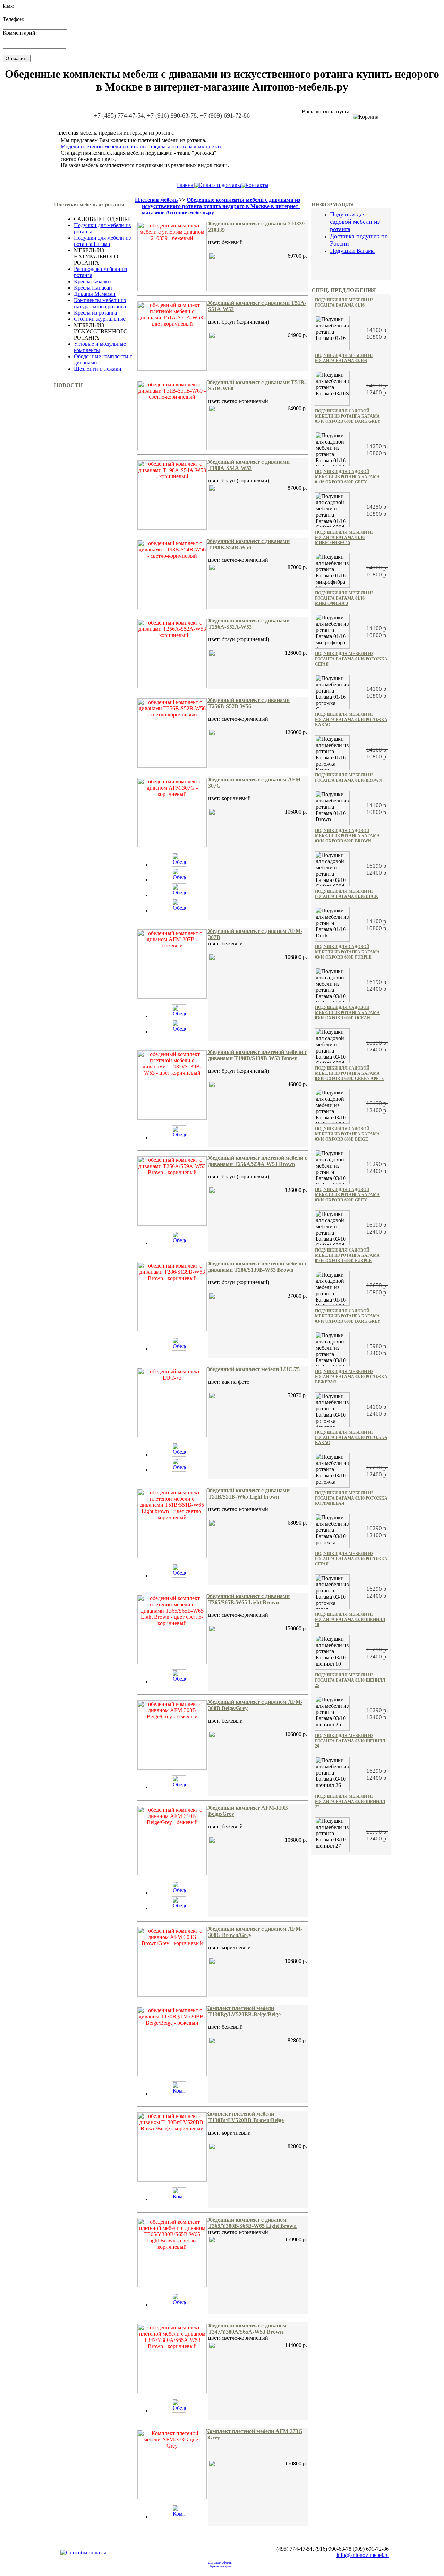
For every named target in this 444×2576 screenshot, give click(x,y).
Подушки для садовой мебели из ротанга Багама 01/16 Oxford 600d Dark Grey (348, 416)
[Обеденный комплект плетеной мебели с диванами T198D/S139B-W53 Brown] (179, 1137)
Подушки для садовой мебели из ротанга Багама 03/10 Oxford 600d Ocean (347, 1013)
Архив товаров (220, 2566)
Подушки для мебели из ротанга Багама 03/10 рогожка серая (351, 1559)
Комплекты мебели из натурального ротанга (100, 303)
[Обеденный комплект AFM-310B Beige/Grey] (179, 1893)
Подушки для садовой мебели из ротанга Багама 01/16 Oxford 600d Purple (347, 1255)
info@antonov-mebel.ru (363, 2555)
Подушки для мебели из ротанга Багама (102, 241)
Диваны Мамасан (95, 294)
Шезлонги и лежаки (98, 369)
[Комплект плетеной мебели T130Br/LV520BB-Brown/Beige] (179, 2199)
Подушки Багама (352, 251)
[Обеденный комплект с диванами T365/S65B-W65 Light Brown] (179, 1681)
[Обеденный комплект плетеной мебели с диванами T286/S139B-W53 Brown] (179, 1349)
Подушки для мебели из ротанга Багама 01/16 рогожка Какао (351, 720)
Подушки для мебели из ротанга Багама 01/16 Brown (348, 778)
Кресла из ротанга (95, 313)
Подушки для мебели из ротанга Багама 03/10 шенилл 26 (350, 1741)
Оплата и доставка (220, 185)
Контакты (257, 185)
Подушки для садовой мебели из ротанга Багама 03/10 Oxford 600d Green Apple (349, 1073)
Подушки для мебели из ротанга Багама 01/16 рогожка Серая (351, 659)
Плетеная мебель (156, 200)
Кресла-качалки (92, 281)
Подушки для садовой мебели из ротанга (355, 222)
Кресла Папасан (93, 288)
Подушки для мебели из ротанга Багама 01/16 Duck (347, 894)
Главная (186, 185)
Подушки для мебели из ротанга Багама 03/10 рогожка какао (351, 1437)
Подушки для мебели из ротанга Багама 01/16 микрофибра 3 (344, 598)
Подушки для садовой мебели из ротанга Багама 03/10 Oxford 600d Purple (347, 952)
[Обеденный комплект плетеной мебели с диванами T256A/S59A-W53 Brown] (179, 1243)
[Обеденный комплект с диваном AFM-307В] (179, 1016)
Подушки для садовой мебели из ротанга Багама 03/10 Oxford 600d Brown (347, 836)
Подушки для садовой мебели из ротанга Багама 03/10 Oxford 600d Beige (347, 1134)
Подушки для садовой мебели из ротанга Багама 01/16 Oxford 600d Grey (347, 477)
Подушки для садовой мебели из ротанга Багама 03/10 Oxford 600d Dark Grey (348, 1316)
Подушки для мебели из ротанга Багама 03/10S (344, 358)
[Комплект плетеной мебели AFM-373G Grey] (179, 2517)
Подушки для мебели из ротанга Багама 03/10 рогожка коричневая (351, 1498)
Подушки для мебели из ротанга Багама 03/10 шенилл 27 (350, 1802)
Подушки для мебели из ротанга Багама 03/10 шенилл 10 (350, 1620)
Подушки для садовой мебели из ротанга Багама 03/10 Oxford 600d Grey (347, 1195)
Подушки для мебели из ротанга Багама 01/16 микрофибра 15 (344, 538)
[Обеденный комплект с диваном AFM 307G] (179, 865)
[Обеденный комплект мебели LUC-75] (179, 1455)
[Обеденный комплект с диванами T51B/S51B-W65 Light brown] (179, 1576)
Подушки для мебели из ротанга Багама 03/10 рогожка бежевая (351, 1377)
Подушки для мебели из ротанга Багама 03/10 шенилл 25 (350, 1680)
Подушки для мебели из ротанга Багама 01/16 (344, 303)
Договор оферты (220, 2562)
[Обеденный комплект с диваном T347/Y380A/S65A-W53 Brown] (179, 2411)
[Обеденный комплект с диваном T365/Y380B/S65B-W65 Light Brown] (179, 2305)
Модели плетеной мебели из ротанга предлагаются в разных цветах (141, 147)
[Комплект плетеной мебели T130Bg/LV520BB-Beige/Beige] (179, 2093)
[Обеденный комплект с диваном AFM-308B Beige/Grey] (179, 1787)
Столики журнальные (100, 319)
